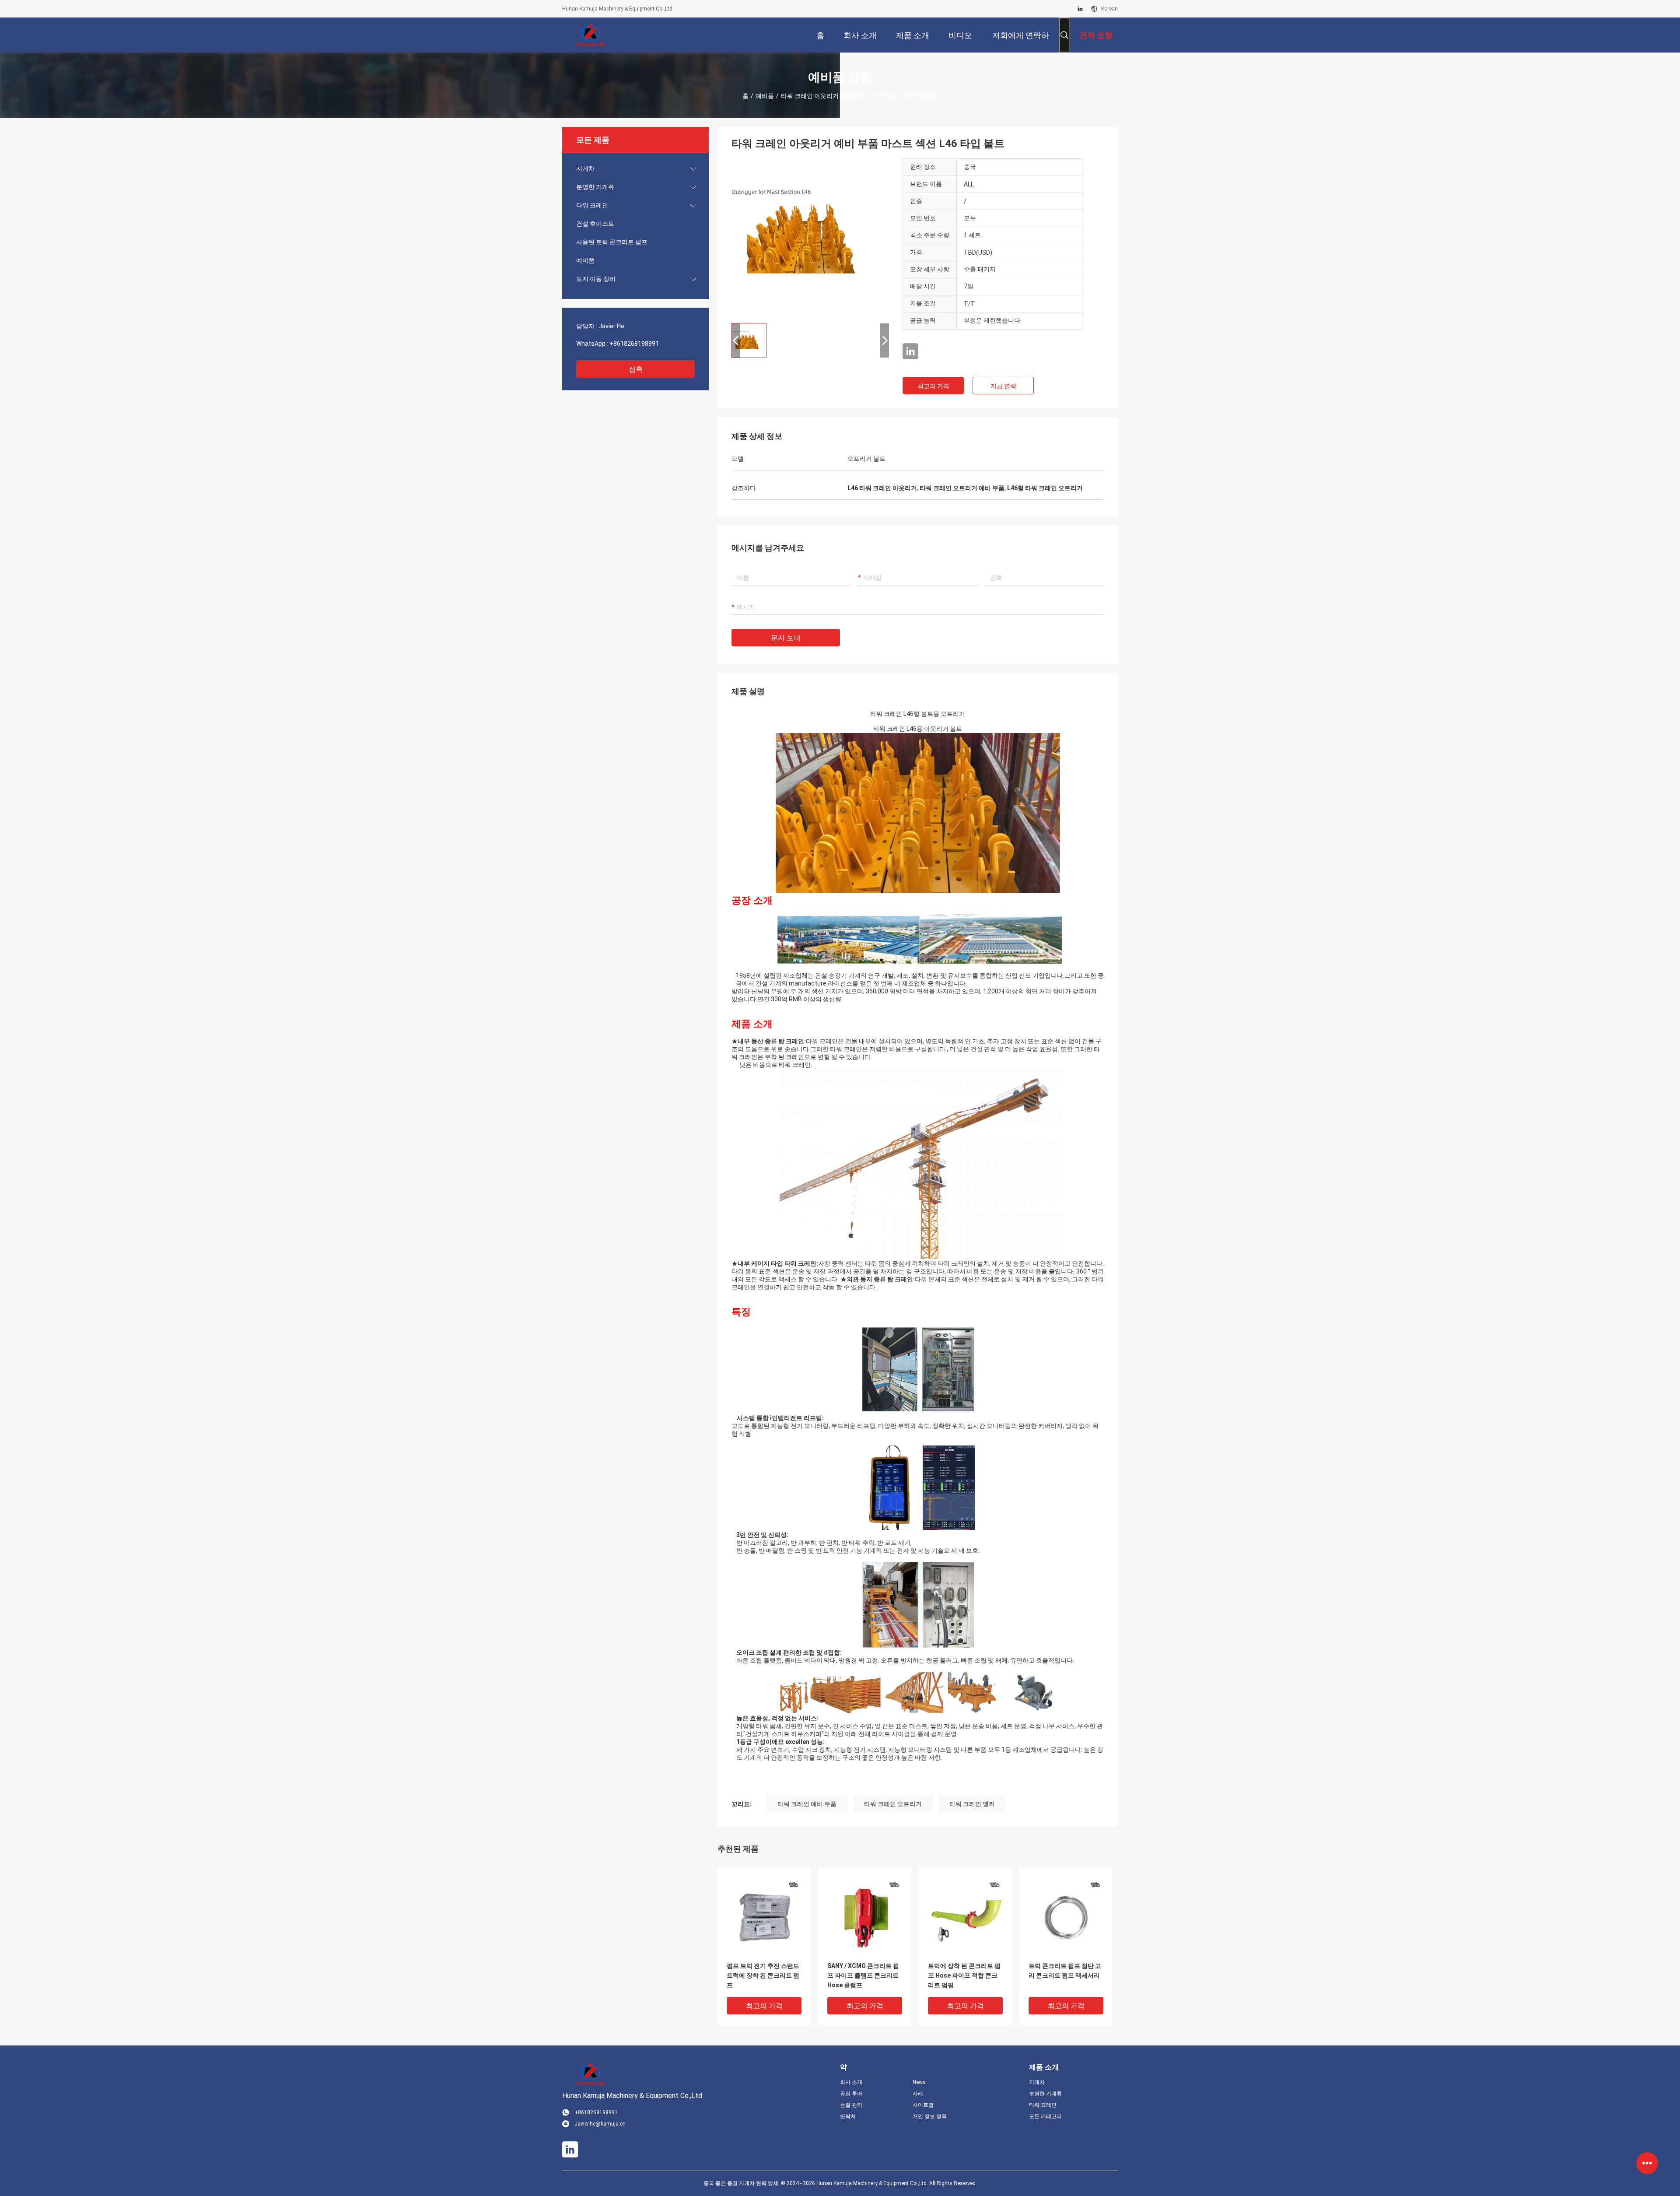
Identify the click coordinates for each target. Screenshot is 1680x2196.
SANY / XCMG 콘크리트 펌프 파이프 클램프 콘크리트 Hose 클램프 (863, 1975)
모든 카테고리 (1045, 2116)
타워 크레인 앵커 (972, 1804)
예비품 (765, 96)
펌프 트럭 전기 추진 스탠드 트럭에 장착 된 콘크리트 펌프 (763, 1975)
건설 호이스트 (595, 224)
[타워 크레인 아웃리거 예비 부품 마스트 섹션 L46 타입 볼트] (810, 237)
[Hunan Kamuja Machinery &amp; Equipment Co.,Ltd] (591, 35)
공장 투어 (851, 2094)
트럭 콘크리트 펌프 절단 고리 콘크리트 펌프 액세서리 (1065, 1971)
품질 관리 (851, 2105)
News (919, 2082)
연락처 (848, 2116)
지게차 (585, 168)
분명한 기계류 (595, 187)
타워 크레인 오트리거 (893, 1804)
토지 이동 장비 (596, 279)
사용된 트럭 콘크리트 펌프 (612, 242)
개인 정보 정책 (930, 2116)
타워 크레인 (592, 205)
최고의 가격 (933, 386)
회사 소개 (851, 2082)
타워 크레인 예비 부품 (807, 1804)
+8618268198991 (634, 344)
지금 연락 (1003, 386)
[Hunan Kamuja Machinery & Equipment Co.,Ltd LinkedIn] (1080, 9)
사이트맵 (923, 2105)
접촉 (636, 369)
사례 (918, 2094)
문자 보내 (786, 638)
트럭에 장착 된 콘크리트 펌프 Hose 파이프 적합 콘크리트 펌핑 (964, 1975)
